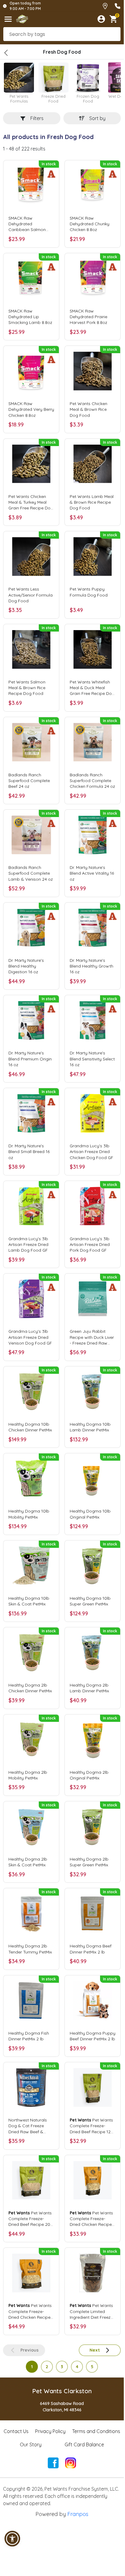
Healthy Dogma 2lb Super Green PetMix (89, 1862)
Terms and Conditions (96, 2431)
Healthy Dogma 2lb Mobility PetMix (28, 1775)
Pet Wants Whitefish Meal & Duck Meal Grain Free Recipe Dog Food (92, 688)
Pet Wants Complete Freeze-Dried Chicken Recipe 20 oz (30, 2311)
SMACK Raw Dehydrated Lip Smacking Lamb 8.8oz (30, 317)
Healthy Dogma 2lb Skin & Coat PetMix (28, 1862)
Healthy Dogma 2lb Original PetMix (89, 1775)
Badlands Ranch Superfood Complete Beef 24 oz (29, 781)
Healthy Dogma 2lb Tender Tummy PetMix (30, 1949)
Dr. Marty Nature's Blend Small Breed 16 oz (29, 1152)
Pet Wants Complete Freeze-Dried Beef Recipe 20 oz (30, 2219)
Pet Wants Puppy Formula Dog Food (89, 592)
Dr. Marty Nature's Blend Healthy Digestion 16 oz (26, 966)
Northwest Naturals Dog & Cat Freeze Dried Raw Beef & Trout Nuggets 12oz (28, 2126)
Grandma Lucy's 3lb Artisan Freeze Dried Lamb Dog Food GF (28, 1244)
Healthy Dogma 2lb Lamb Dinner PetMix (89, 1688)
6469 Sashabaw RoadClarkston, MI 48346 (62, 2407)
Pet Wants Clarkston (62, 2391)
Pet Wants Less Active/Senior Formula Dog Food (30, 595)
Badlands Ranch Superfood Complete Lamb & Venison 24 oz (31, 873)
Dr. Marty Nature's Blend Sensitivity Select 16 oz (92, 1059)
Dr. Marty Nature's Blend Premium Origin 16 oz (30, 1059)
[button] (12, 2539)
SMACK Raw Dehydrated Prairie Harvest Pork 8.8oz (88, 317)
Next (95, 2350)
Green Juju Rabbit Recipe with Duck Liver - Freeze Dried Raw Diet (92, 1337)
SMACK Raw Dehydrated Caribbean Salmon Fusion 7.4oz (27, 224)
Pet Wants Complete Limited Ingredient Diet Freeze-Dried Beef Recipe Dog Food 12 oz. (92, 2311)
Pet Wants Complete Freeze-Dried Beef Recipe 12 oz (91, 2126)
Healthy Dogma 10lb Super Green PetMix (90, 1601)
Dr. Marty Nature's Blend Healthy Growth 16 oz (91, 966)
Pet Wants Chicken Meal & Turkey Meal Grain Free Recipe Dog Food (31, 502)
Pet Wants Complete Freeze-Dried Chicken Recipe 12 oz (91, 2219)
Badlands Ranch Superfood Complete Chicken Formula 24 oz (92, 781)
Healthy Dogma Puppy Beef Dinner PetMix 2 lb (93, 2036)
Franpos (78, 2514)
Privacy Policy (50, 2431)
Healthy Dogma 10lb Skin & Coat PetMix (29, 1601)
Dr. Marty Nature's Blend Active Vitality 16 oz (92, 873)
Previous (29, 2350)
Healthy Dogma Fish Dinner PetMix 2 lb (29, 2036)
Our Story (31, 2445)
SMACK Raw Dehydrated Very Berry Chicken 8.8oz (31, 409)
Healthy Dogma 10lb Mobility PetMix (29, 1514)
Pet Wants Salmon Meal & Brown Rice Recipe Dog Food (27, 688)
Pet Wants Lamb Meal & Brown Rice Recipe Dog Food (92, 502)
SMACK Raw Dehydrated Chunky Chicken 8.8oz (90, 224)
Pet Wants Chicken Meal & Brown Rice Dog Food (88, 409)
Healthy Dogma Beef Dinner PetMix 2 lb (91, 1949)
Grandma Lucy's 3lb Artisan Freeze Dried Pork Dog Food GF (90, 1244)
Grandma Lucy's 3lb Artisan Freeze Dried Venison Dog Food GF (30, 1337)
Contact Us (16, 2431)
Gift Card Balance (84, 2445)
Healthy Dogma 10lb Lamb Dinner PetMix (90, 1427)
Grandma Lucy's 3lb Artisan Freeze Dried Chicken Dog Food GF (91, 1152)
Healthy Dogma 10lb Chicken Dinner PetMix (30, 1427)
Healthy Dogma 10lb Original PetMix (90, 1514)
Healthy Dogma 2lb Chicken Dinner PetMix (30, 1688)
